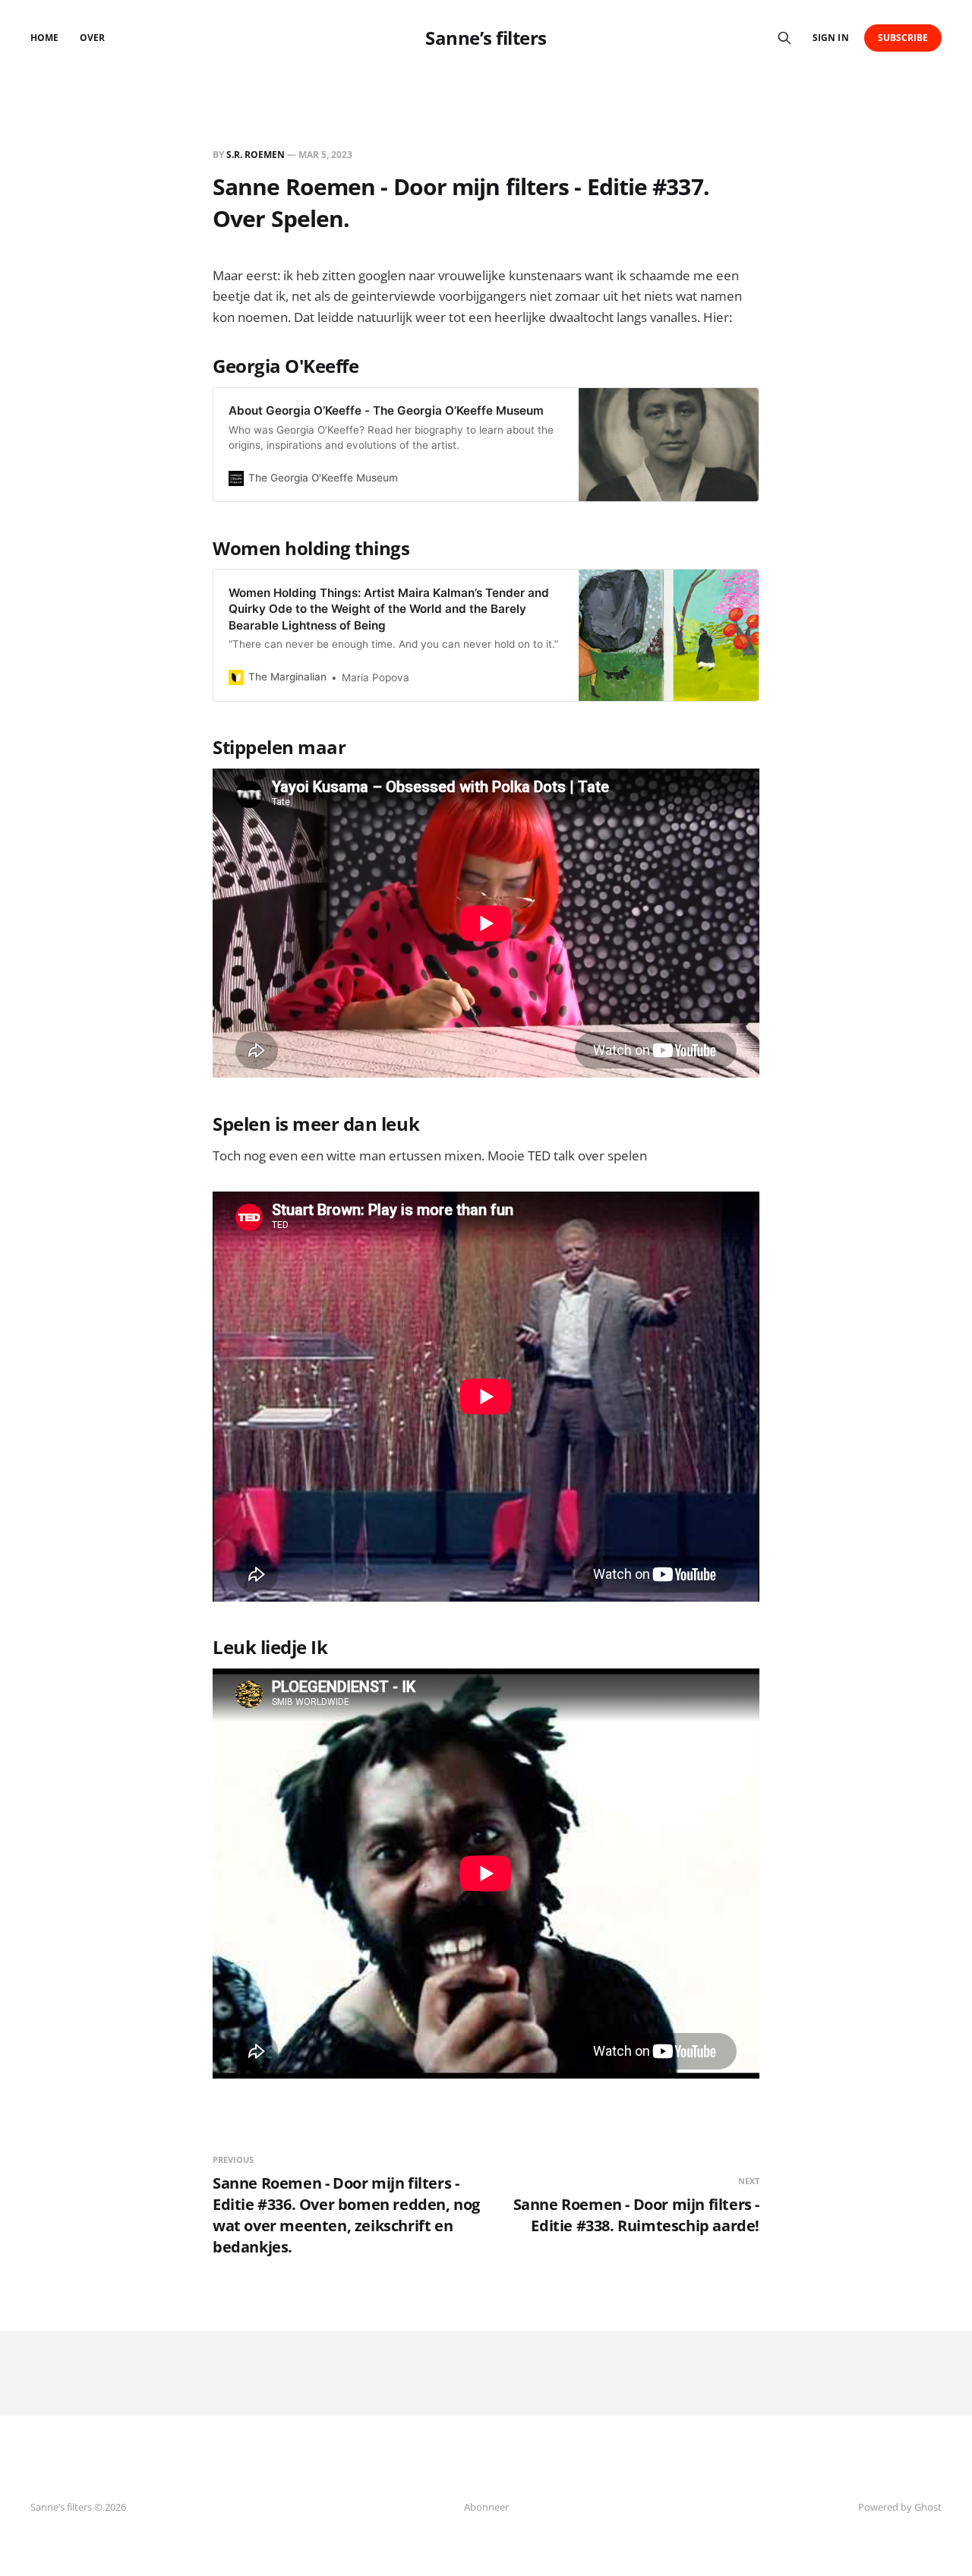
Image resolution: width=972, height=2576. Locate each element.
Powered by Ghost (900, 2507)
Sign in (830, 38)
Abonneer (486, 2507)
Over (92, 38)
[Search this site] (784, 38)
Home (44, 38)
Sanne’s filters (486, 38)
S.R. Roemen (256, 155)
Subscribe (903, 38)
